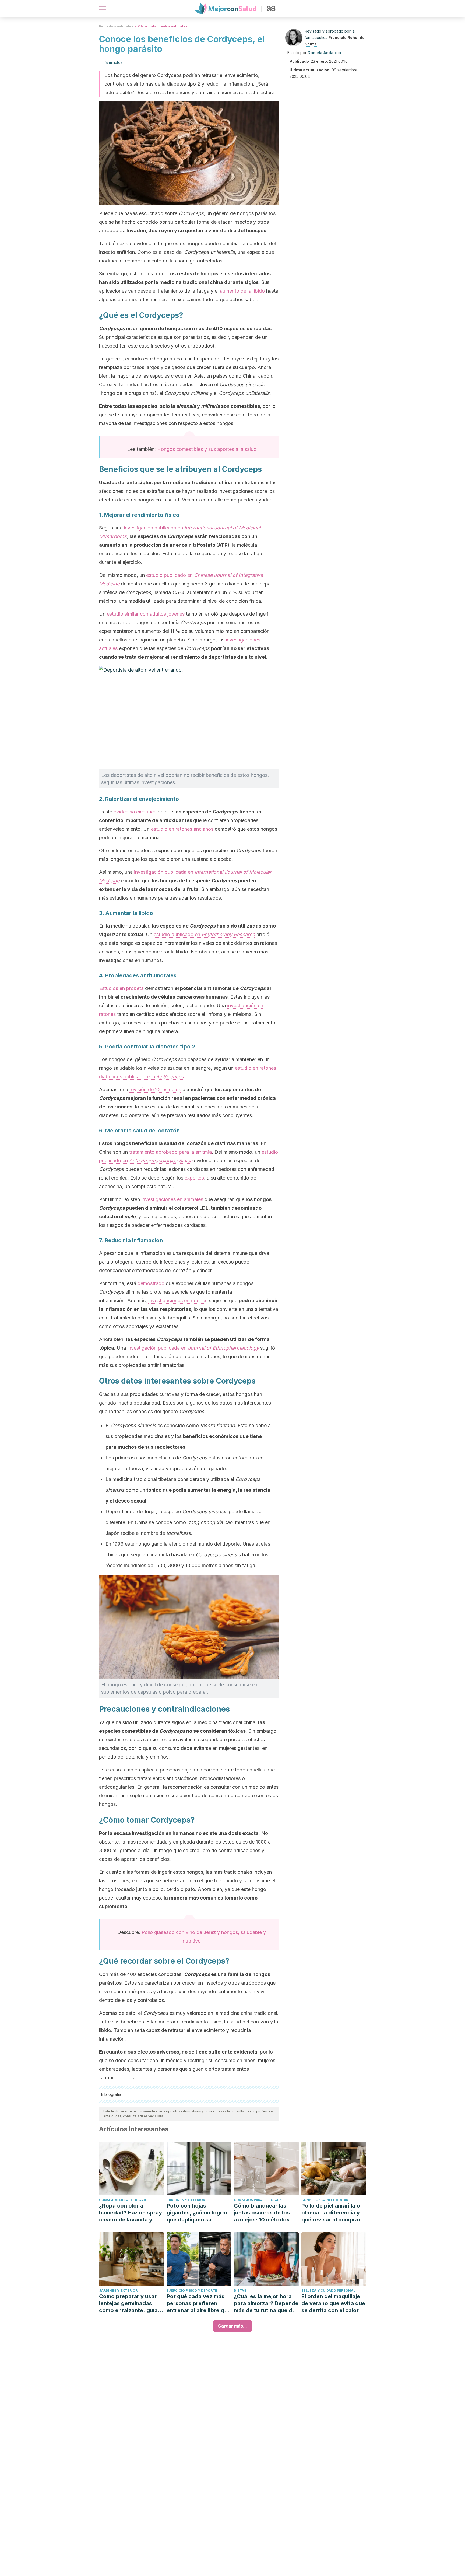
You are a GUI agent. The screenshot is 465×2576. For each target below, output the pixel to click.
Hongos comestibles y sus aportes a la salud (207, 449)
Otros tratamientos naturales (163, 26)
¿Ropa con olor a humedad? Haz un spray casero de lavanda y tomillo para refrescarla (131, 2213)
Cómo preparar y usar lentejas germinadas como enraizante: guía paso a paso (128, 2303)
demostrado (151, 1283)
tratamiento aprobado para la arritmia (170, 1152)
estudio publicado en (204, 934)
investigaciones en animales (172, 1199)
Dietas (240, 2291)
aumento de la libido (242, 291)
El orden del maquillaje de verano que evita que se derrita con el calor (333, 2303)
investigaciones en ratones (178, 1301)
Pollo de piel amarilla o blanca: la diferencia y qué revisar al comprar (331, 2213)
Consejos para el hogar (122, 2200)
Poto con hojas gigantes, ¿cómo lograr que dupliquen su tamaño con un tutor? (197, 2213)
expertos (194, 1178)
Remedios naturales (116, 26)
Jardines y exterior (186, 2200)
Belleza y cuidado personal (328, 2291)
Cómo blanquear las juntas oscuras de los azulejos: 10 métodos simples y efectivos (262, 2213)
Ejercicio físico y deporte (192, 2291)
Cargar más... (232, 2326)
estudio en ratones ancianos (182, 829)
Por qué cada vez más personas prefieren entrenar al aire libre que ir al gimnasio (199, 2303)
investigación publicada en (193, 1348)
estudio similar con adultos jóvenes (146, 614)
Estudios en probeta (121, 988)
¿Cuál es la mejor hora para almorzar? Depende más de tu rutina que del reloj (266, 2303)
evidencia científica (135, 812)
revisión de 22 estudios (155, 1089)
